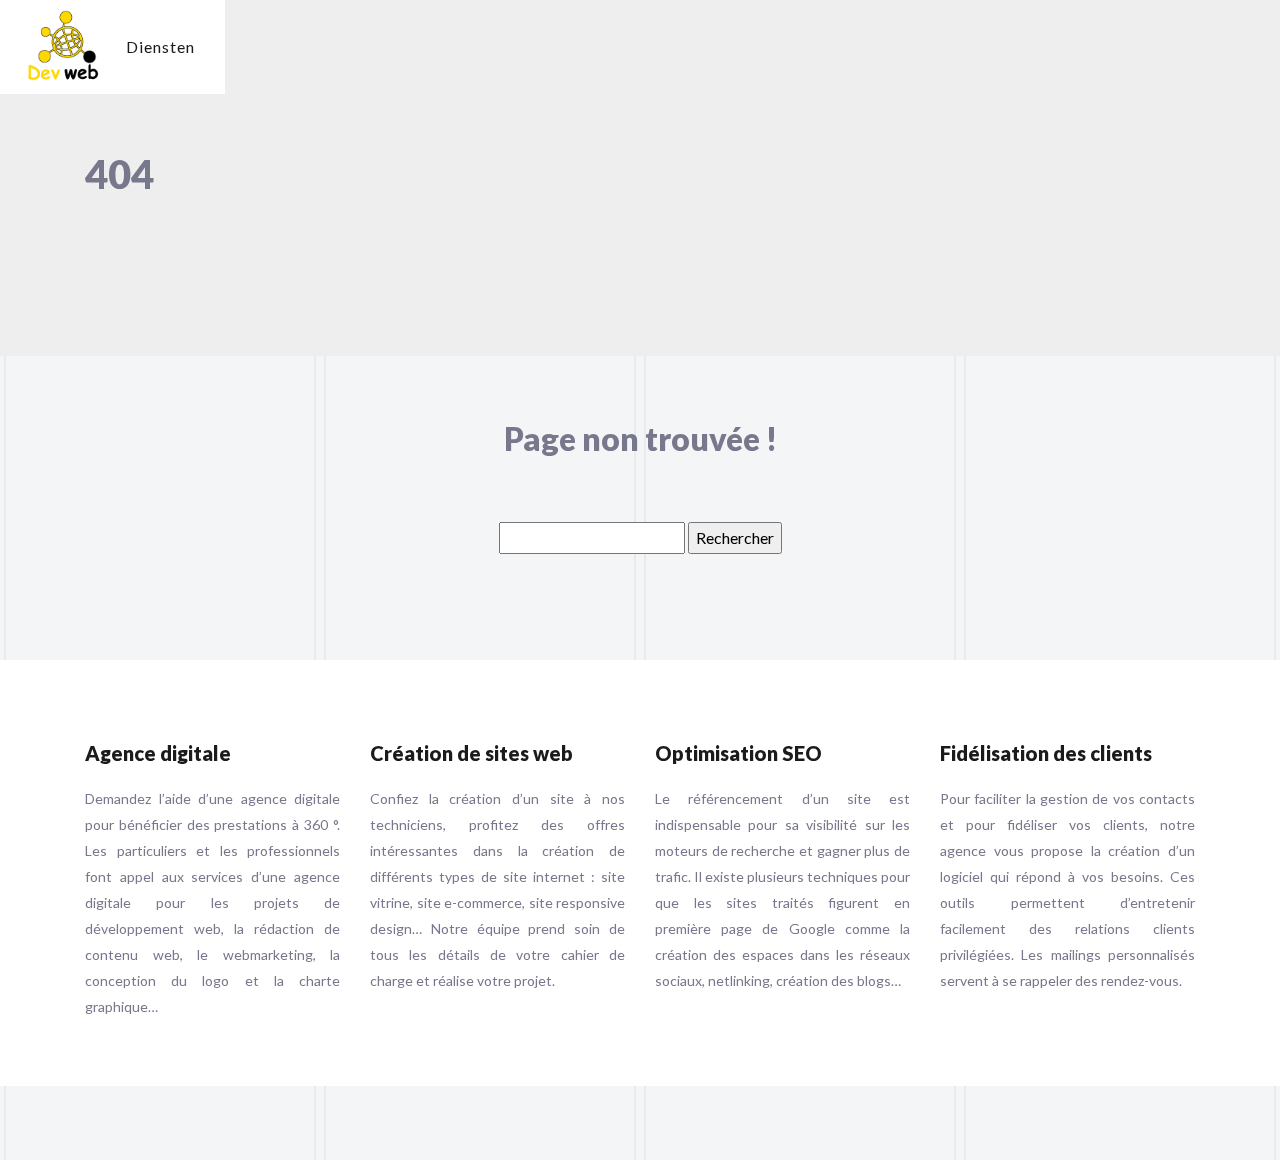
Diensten (160, 46)
